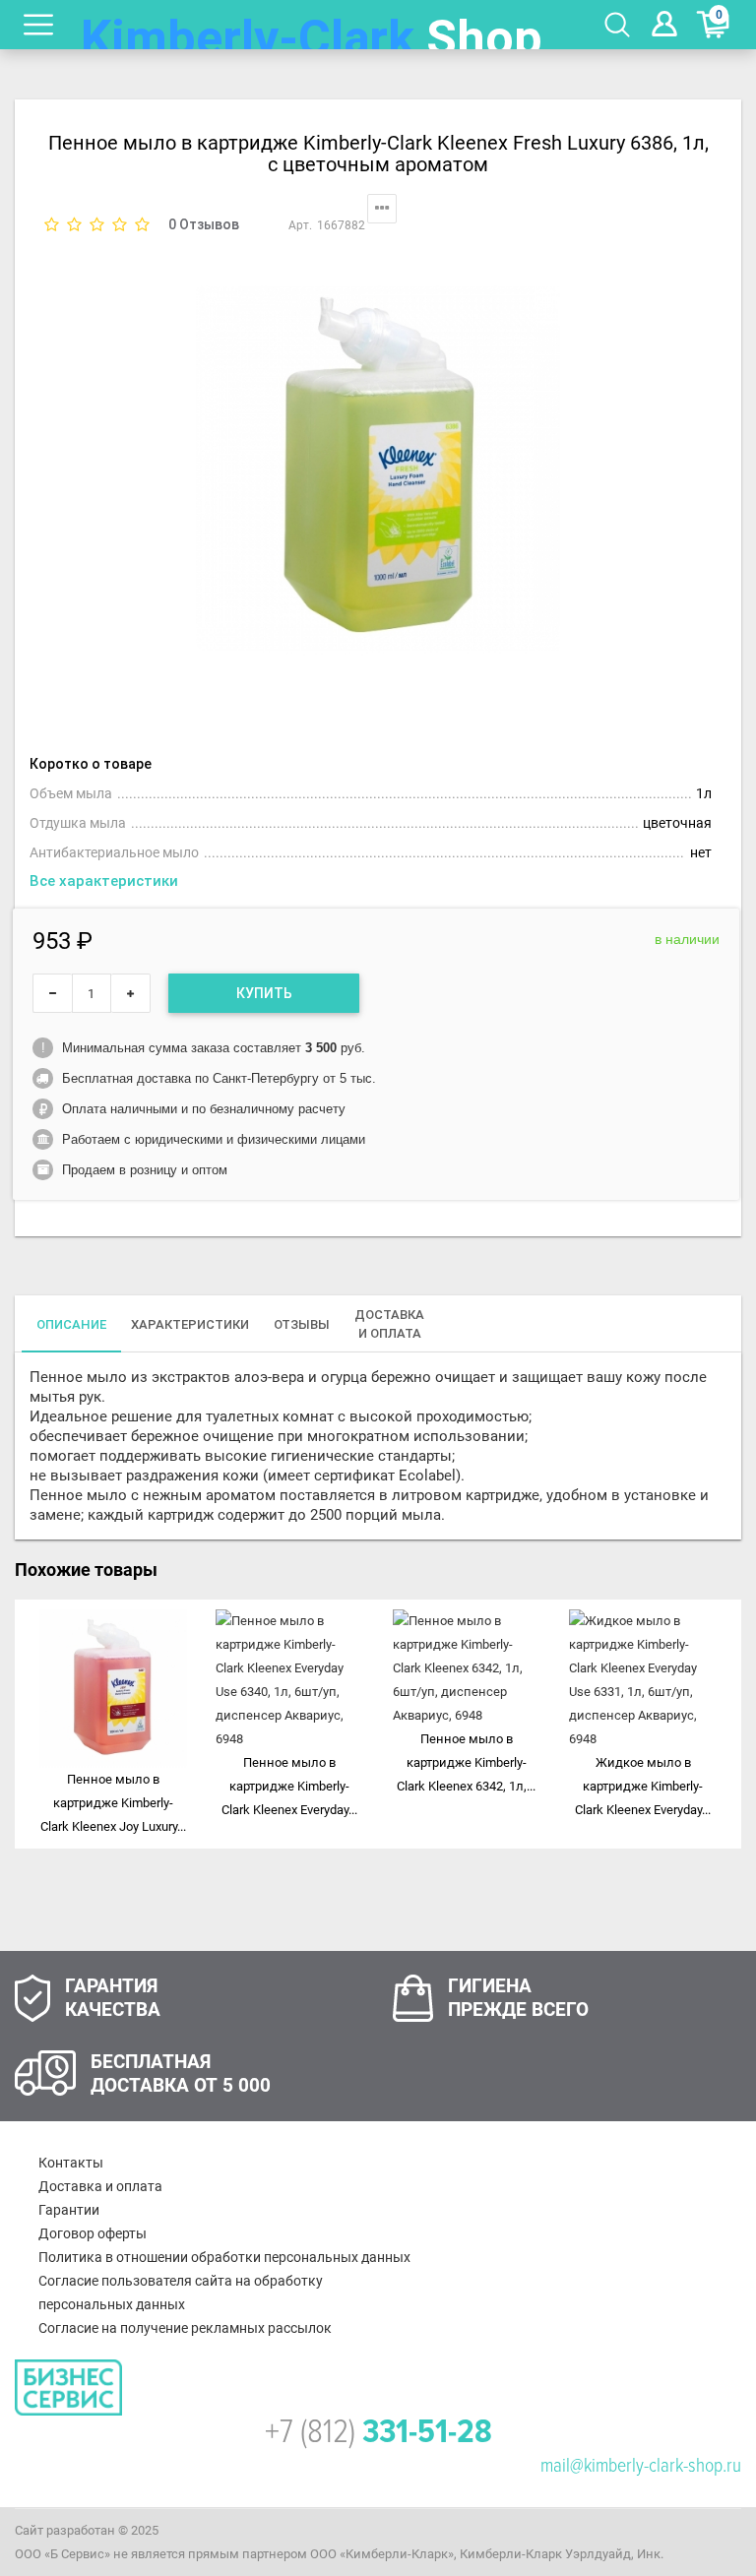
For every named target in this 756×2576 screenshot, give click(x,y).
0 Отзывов (204, 224)
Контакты (71, 2163)
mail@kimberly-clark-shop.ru (641, 2466)
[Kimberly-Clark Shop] (312, 25)
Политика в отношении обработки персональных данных (224, 2257)
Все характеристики (104, 881)
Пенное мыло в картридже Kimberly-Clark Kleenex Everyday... (289, 1786)
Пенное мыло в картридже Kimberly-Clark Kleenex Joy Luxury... (113, 1803)
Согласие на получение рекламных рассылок (185, 2328)
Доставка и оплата (100, 2186)
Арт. (300, 225)
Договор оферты (93, 2233)
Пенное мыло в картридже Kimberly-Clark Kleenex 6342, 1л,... (466, 1762)
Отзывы (302, 1324)
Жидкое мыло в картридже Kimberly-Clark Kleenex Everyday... (643, 1786)
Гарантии (69, 2210)
